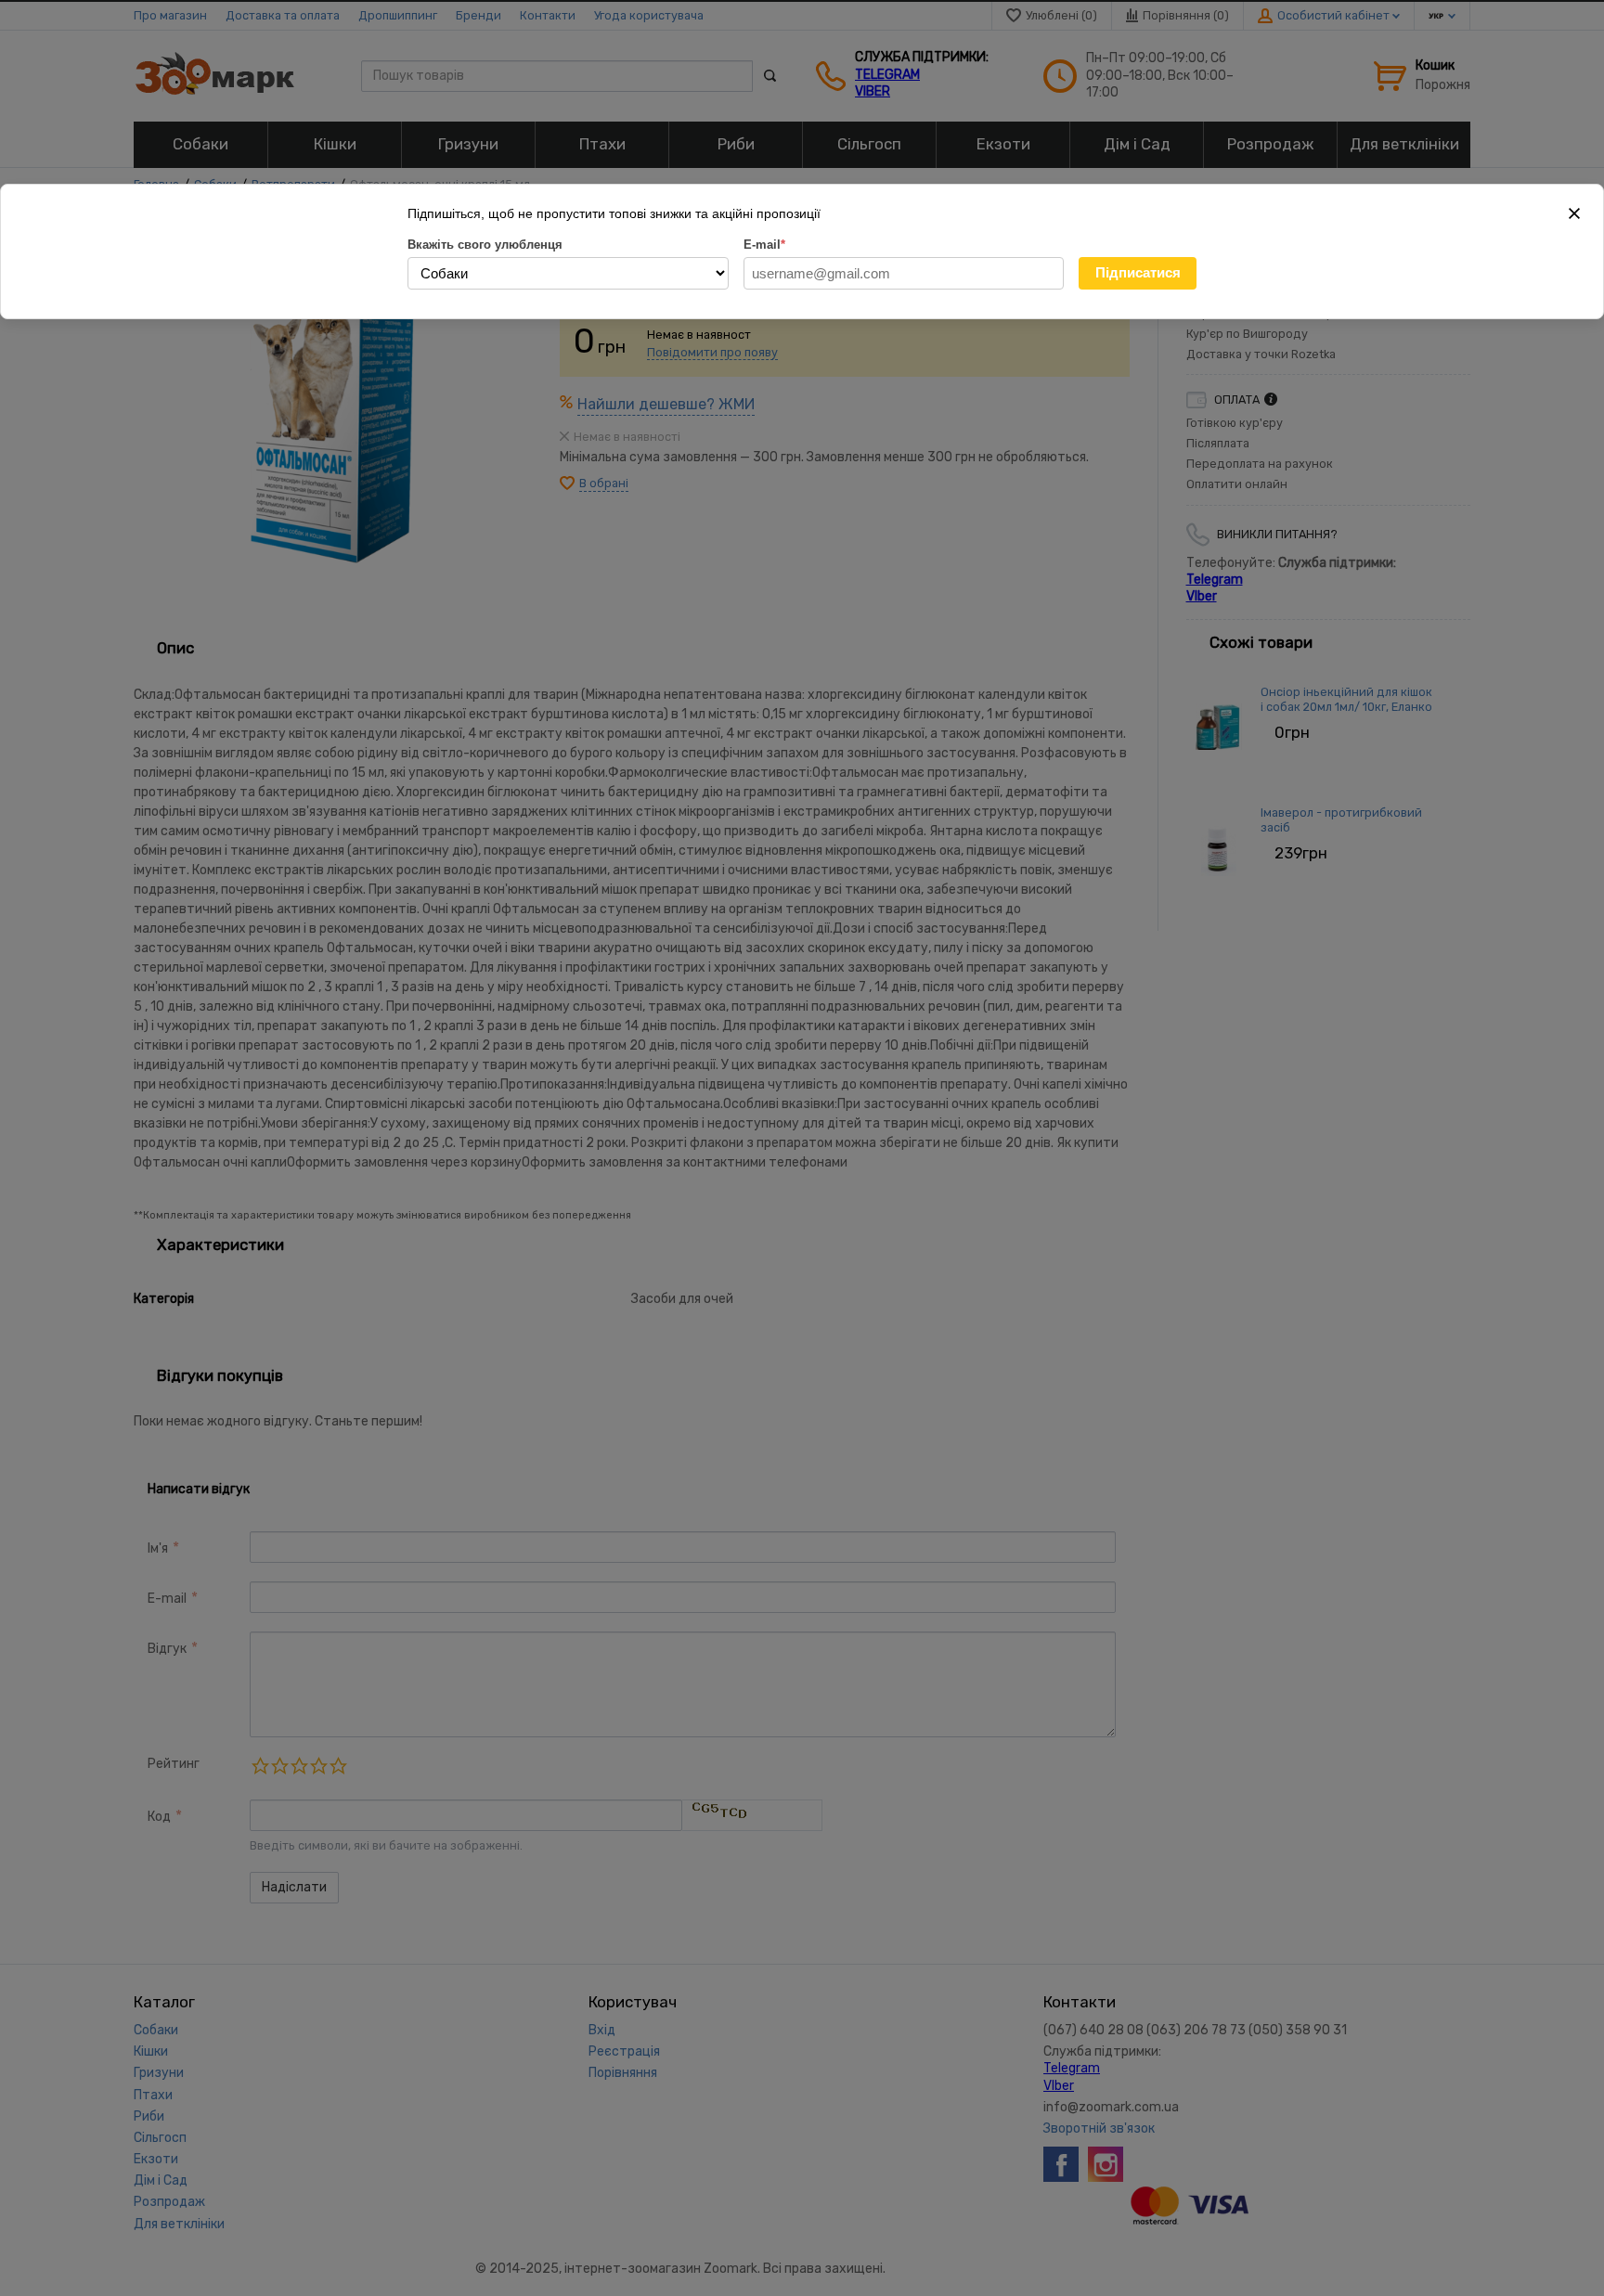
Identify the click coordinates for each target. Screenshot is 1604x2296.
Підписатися (1138, 272)
